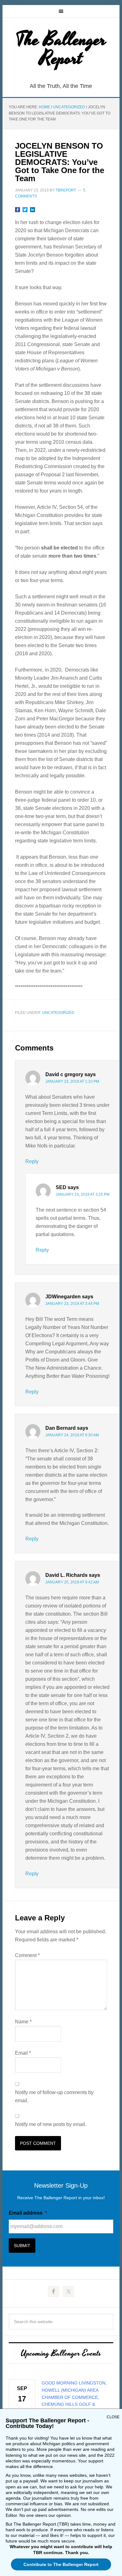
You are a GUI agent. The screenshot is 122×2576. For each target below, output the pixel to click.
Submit (22, 2246)
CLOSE (113, 2417)
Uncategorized (58, 1013)
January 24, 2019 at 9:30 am (72, 1435)
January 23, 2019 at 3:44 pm (72, 1304)
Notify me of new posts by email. (51, 2124)
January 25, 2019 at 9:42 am (72, 1582)
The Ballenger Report (61, 49)
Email (23, 2053)
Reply (32, 1161)
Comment (27, 1955)
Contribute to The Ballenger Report (61, 2564)
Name (23, 2022)
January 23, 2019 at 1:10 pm (72, 1081)
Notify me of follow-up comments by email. (54, 2096)
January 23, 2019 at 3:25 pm (83, 1194)
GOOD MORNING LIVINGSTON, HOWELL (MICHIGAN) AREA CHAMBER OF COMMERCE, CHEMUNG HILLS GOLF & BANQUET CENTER (74, 2397)
